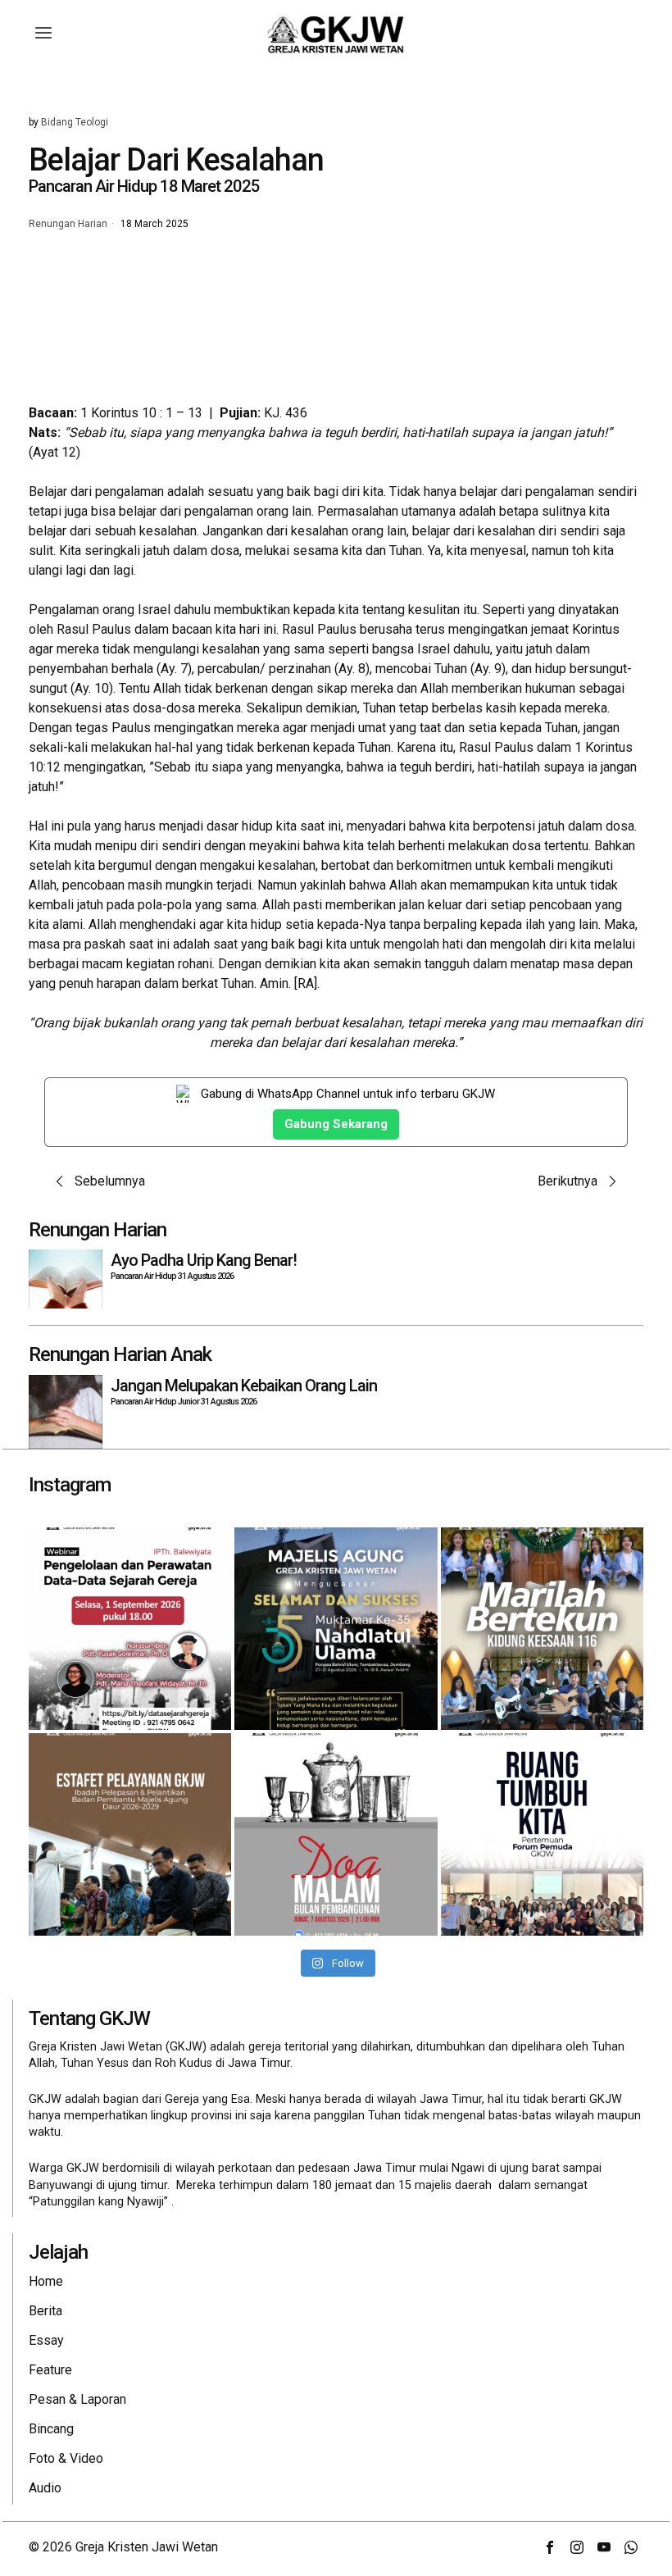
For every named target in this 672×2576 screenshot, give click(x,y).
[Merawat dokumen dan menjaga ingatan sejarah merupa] (130, 1629)
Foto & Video (66, 2458)
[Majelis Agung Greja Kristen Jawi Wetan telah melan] (130, 1834)
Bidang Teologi (75, 122)
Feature (50, 2370)
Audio (45, 2488)
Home (46, 2281)
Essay (46, 2340)
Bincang (51, 2429)
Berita (45, 2311)
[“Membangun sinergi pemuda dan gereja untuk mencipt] (542, 1834)
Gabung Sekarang (336, 1124)
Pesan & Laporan (77, 2399)
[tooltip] (550, 2547)
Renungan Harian (68, 225)
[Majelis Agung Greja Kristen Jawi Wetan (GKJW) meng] (336, 1629)
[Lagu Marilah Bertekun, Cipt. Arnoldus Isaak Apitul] (542, 1629)
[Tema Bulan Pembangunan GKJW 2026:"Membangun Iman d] (336, 1834)
